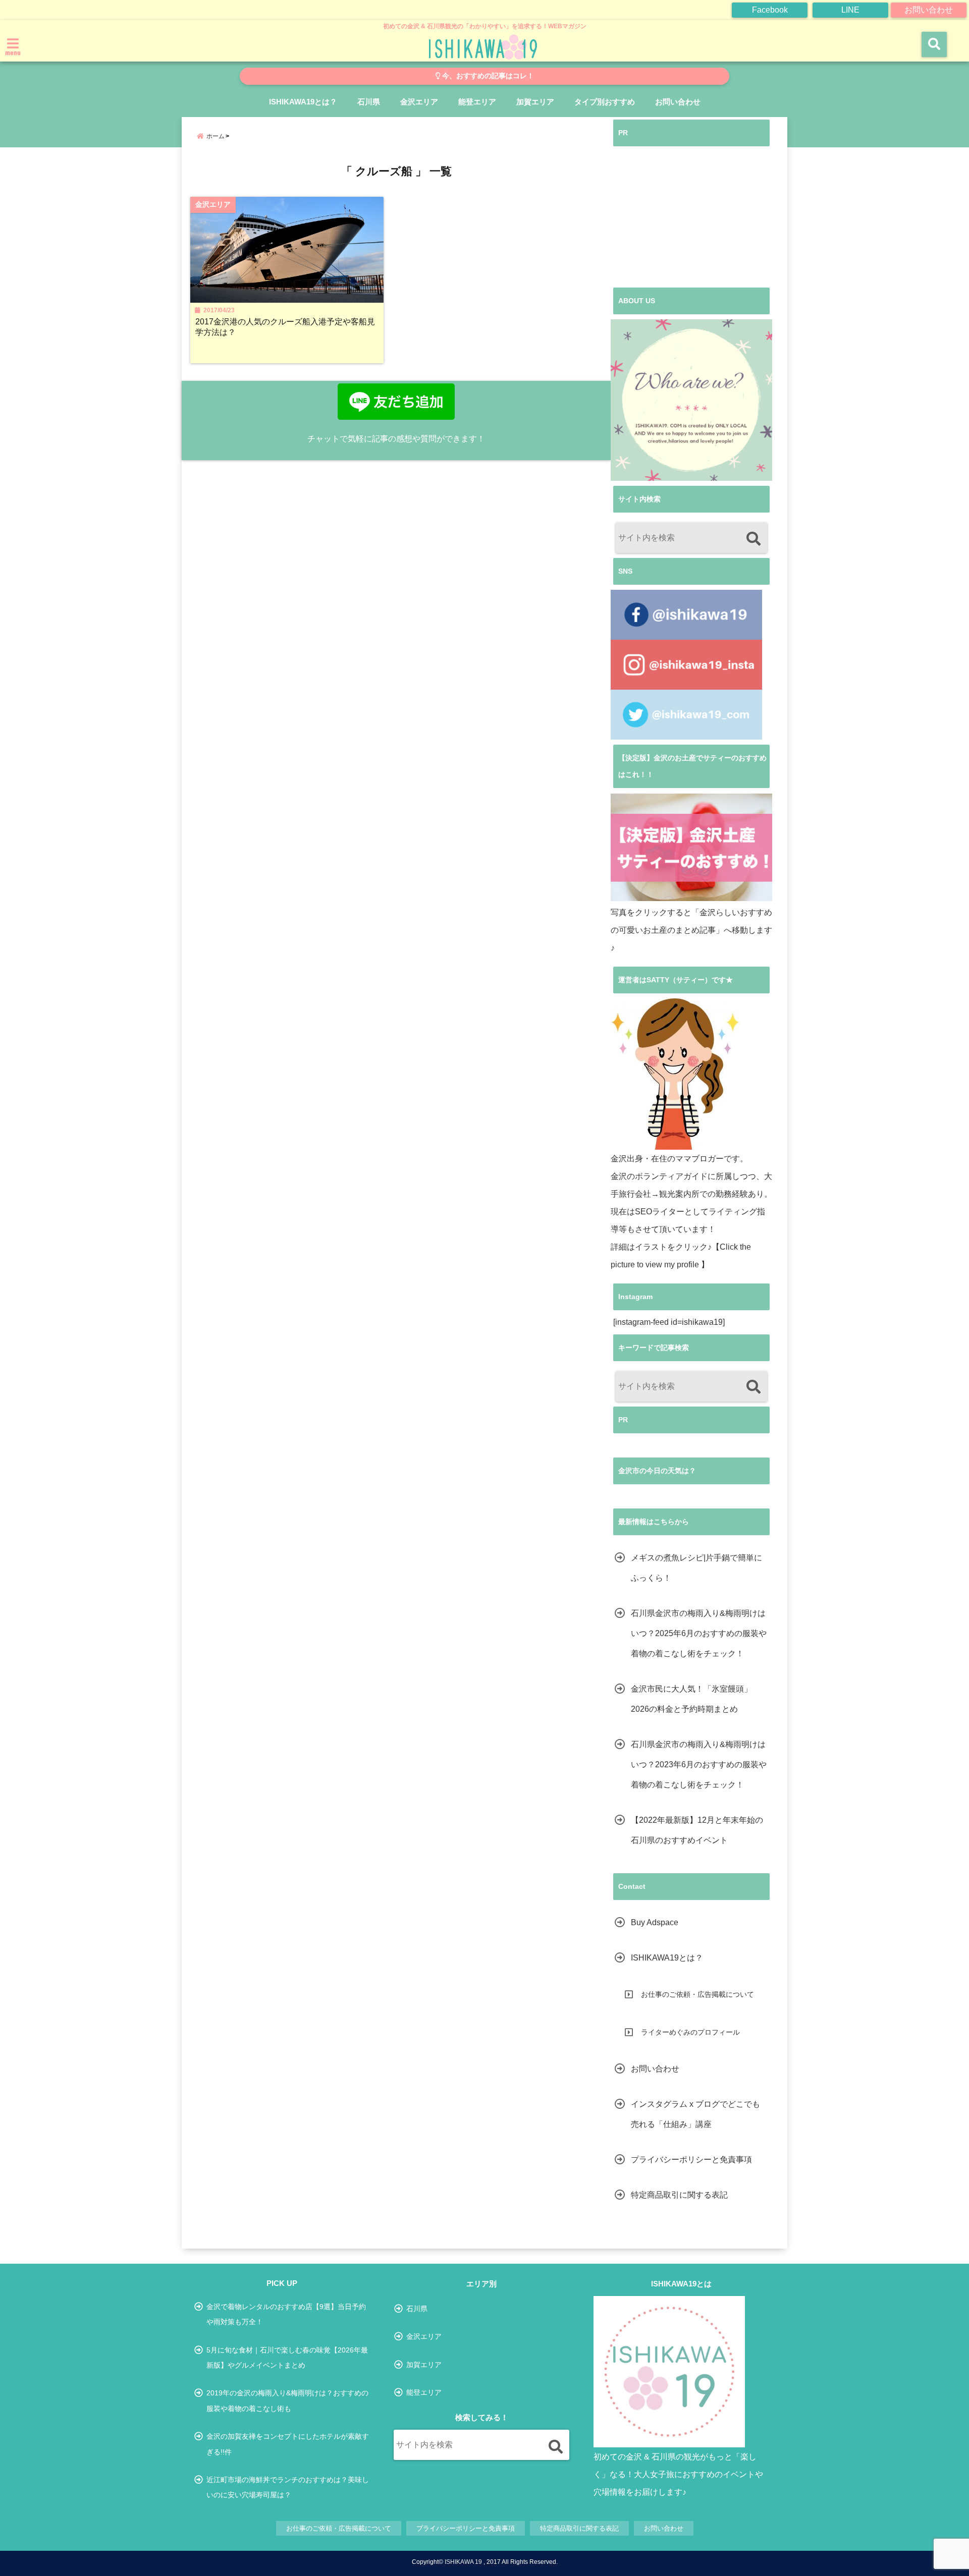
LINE (850, 10)
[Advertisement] (691, 217)
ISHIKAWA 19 (463, 2562)
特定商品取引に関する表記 (679, 2195)
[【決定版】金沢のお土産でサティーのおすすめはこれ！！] (691, 847)
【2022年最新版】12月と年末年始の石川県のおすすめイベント (697, 1830)
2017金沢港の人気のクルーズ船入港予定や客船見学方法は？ (285, 327)
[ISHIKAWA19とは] (669, 2372)
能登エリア (477, 102)
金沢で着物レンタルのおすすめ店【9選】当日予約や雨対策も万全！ (286, 2314)
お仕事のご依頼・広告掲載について (697, 1994)
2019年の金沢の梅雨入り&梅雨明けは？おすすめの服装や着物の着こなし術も (287, 2400)
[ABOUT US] (691, 400)
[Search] (753, 539)
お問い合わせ (929, 10)
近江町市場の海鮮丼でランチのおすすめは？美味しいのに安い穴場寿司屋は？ (288, 2487)
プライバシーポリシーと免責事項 (691, 2160)
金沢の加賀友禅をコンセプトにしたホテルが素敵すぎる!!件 (288, 2444)
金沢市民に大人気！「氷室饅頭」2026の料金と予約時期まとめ (691, 1699)
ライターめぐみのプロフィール (690, 2032)
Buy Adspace (655, 1922)
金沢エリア (419, 102)
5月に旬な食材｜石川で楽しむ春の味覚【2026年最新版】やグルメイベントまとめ (287, 2358)
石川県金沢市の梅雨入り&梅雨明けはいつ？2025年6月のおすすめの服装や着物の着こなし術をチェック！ (699, 1633)
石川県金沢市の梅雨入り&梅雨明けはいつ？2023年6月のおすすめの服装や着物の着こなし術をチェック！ (699, 1765)
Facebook (770, 10)
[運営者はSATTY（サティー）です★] (675, 1074)
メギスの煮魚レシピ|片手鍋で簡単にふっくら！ (696, 1568)
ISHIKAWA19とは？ (303, 102)
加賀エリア (535, 102)
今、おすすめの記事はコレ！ (487, 76)
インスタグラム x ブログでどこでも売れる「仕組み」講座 (695, 2114)
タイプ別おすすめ (605, 102)
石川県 (369, 102)
